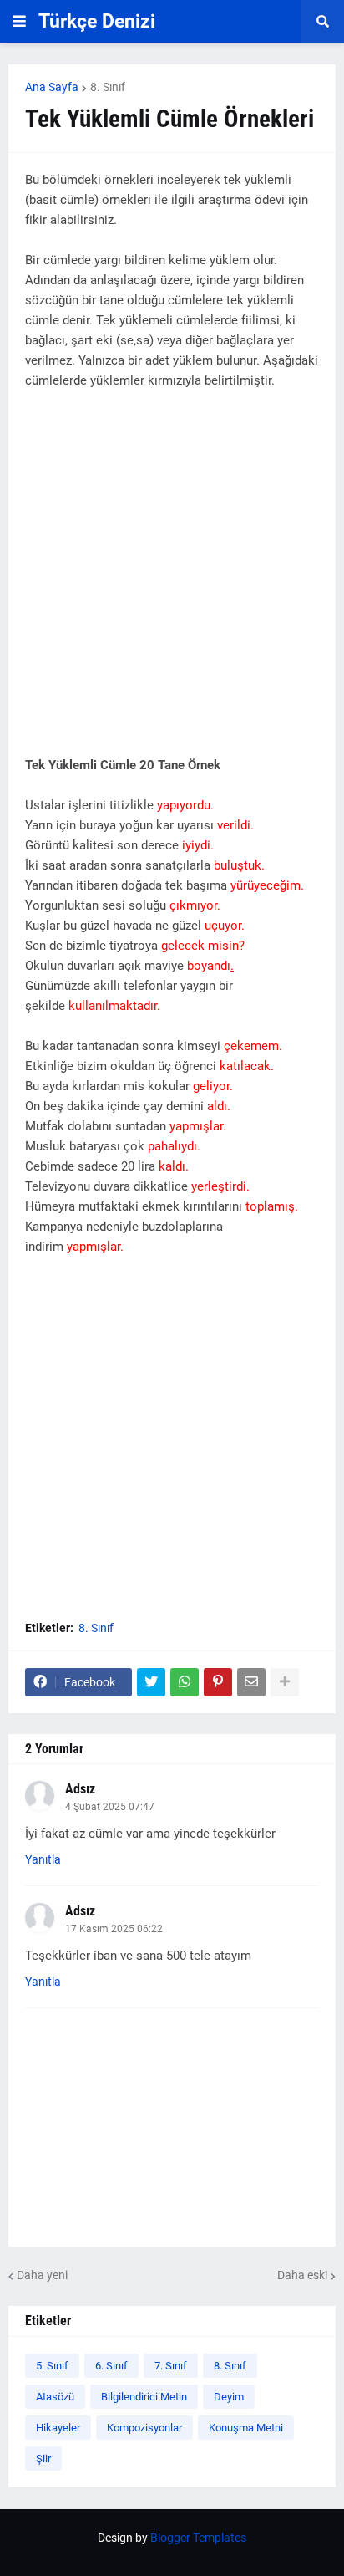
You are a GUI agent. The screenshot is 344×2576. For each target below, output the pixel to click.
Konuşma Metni (246, 2428)
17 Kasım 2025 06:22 (114, 1929)
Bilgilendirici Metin (144, 2397)
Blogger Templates (198, 2538)
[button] (19, 22)
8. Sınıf (108, 87)
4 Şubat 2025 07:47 (110, 1807)
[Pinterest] (218, 1682)
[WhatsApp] (185, 1682)
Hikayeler (58, 2428)
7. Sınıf (171, 2366)
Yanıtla (43, 1859)
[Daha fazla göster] (285, 1682)
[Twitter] (151, 1682)
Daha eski (302, 2275)
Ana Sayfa (52, 87)
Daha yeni (42, 2275)
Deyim (229, 2397)
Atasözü (55, 2397)
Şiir (43, 2459)
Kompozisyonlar (144, 2428)
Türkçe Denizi (97, 21)
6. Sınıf (111, 2366)
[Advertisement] (172, 583)
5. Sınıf (52, 2366)
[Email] (251, 1682)
